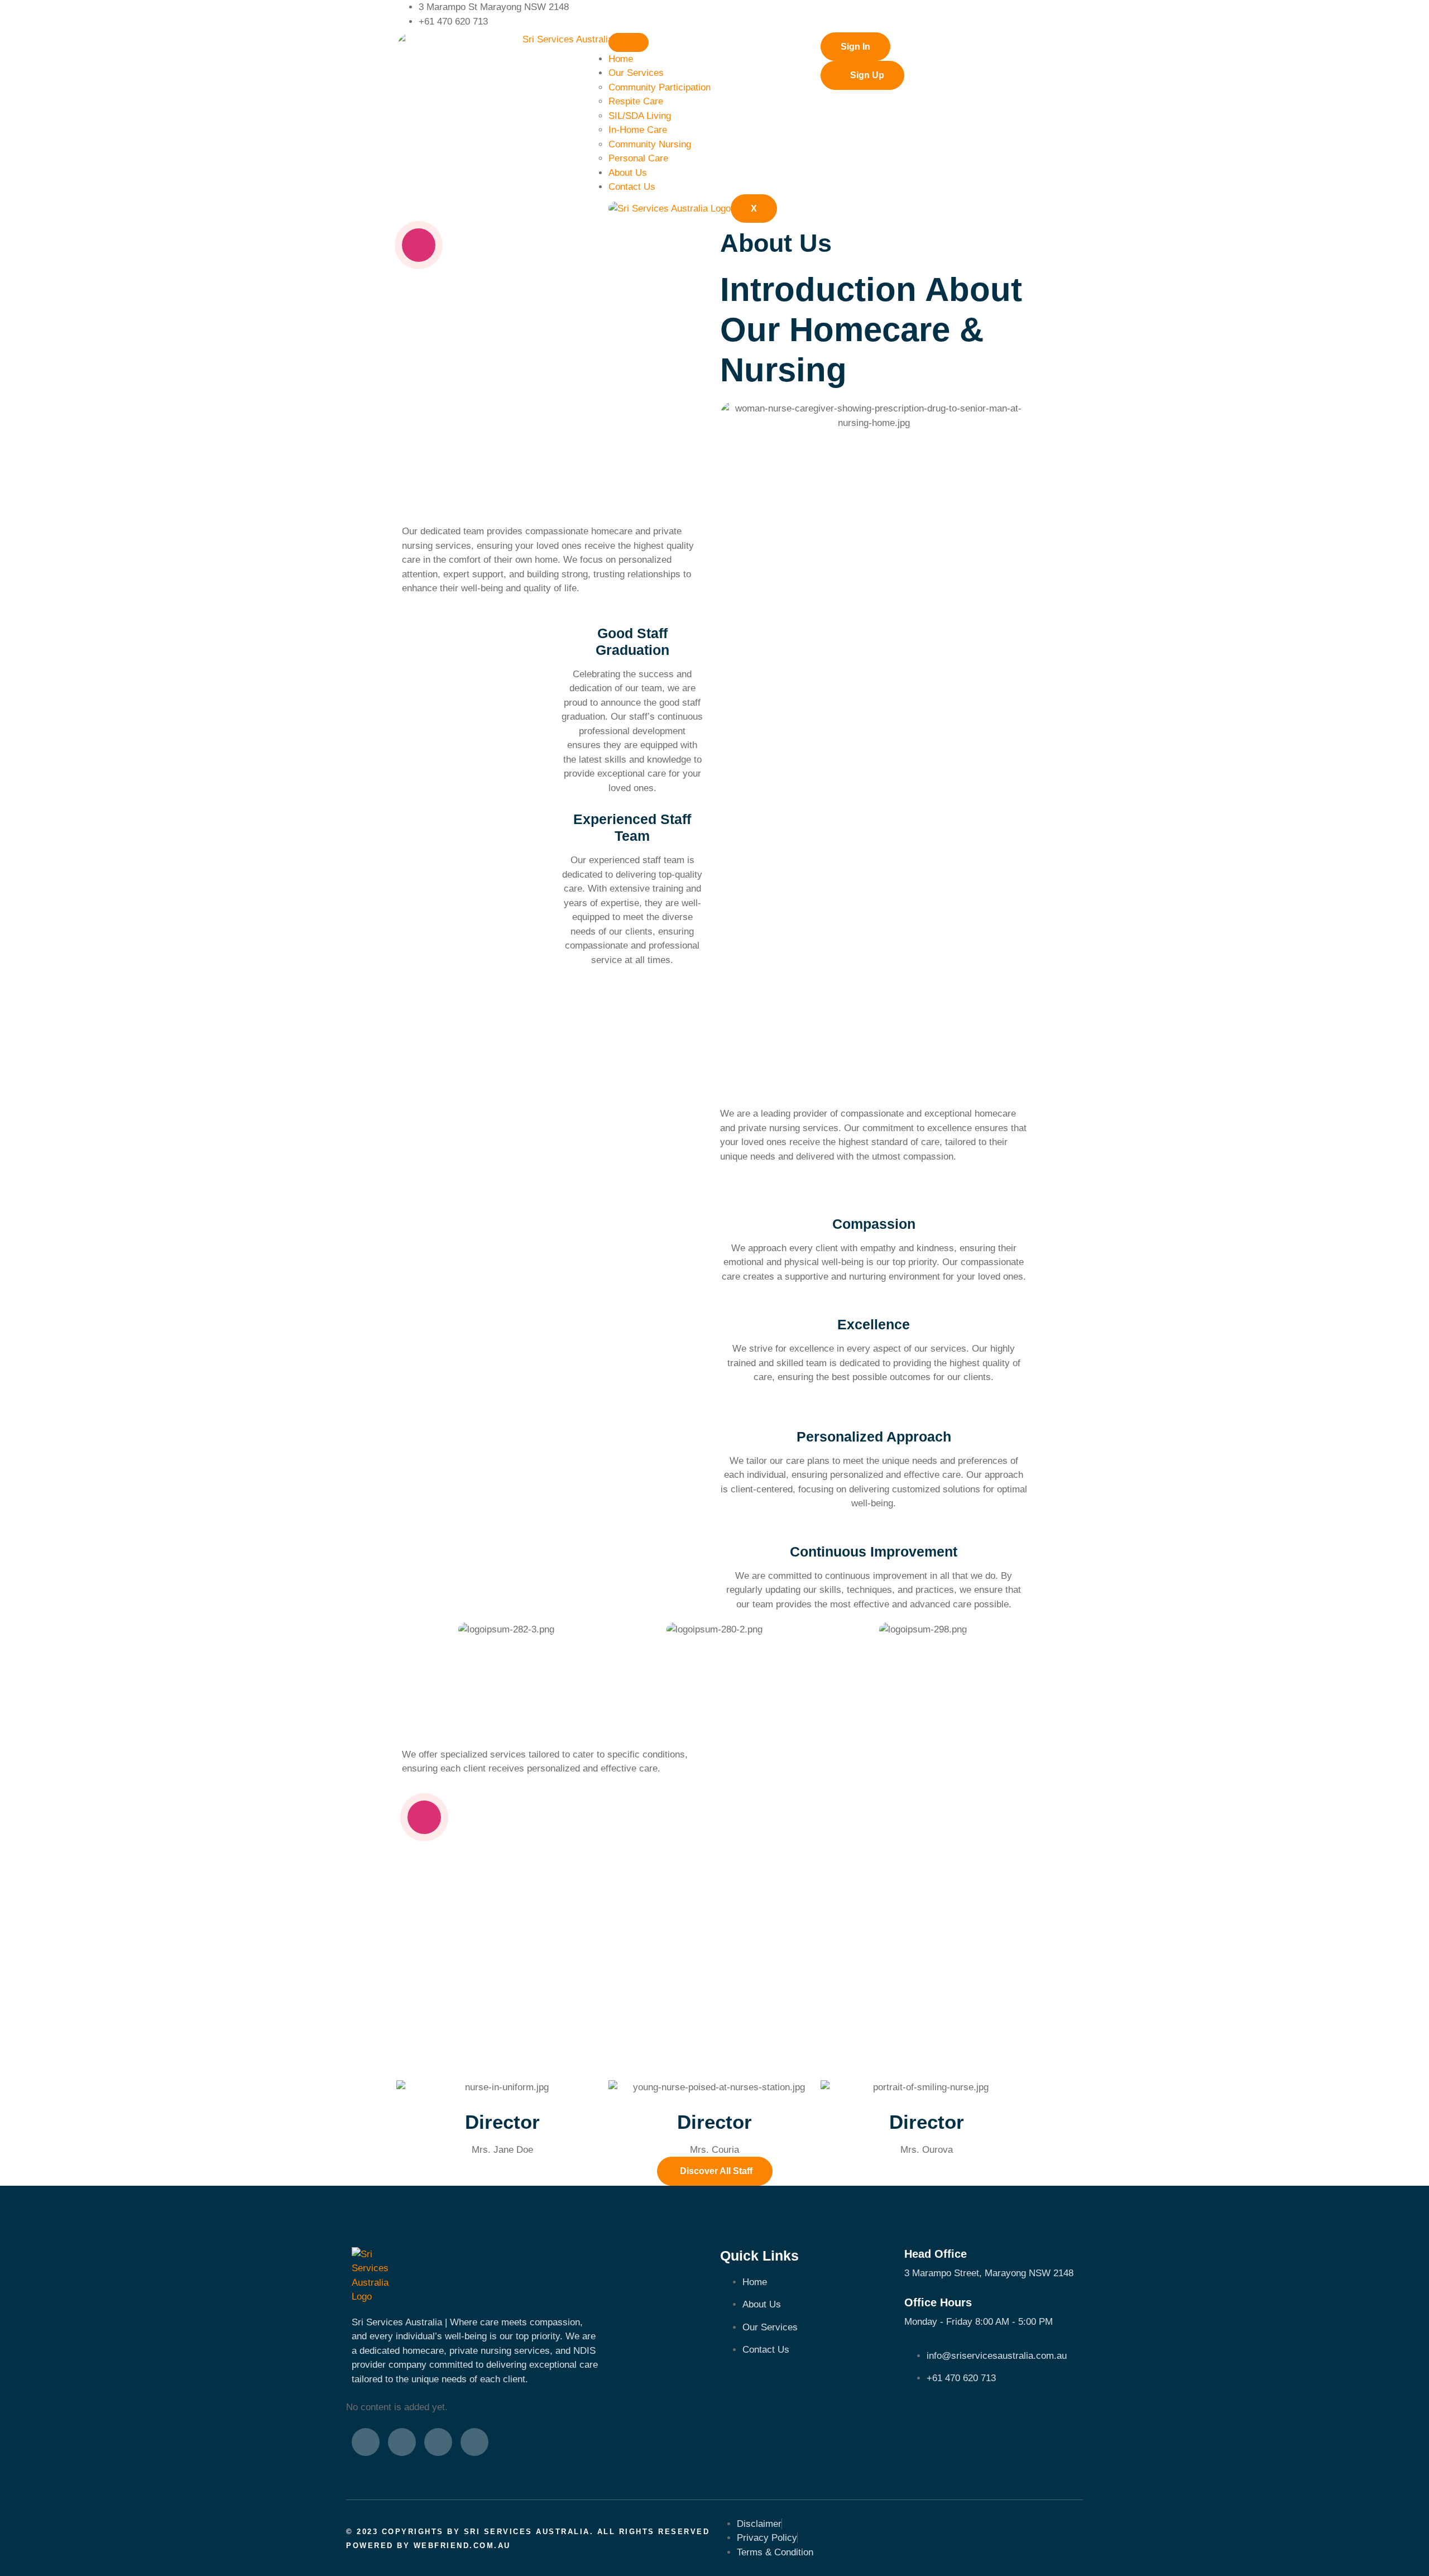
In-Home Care (638, 130)
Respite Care (636, 101)
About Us (628, 173)
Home (621, 59)
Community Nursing (650, 144)
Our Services (636, 73)
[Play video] (419, 245)
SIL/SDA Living (640, 116)
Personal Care (638, 158)
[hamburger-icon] (629, 42)
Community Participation (660, 87)
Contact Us (632, 187)
